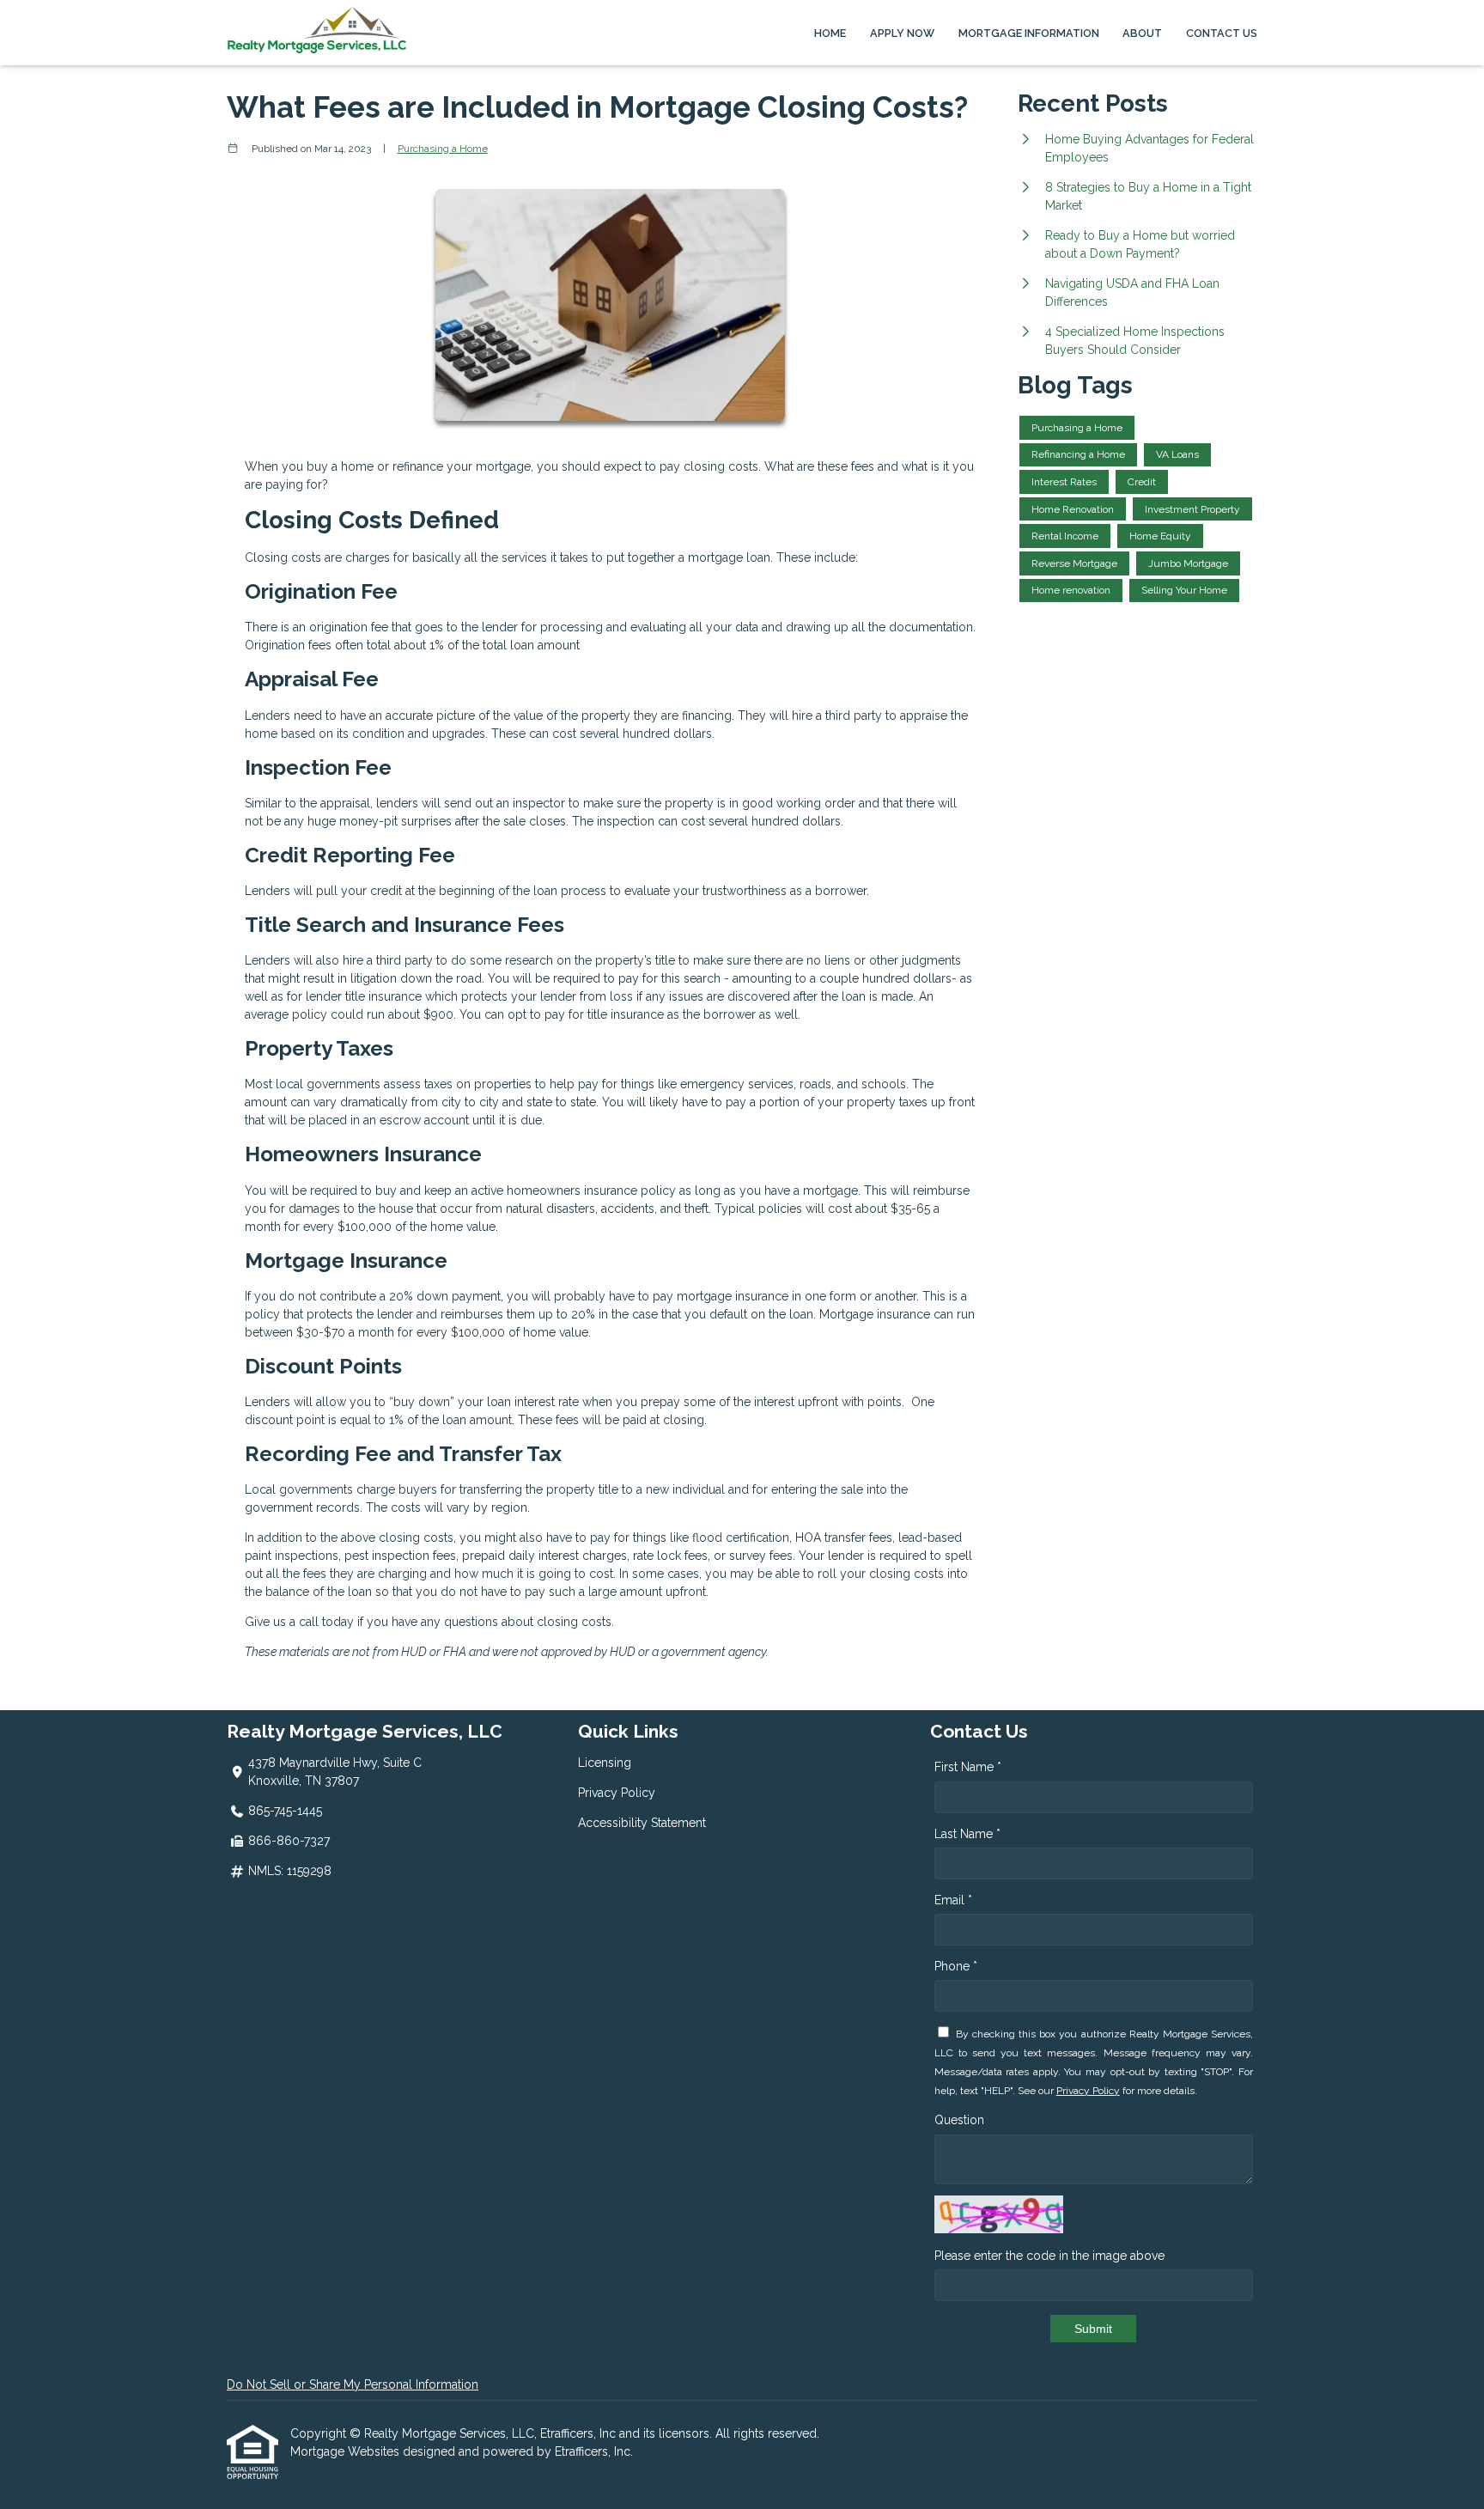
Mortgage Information (1029, 33)
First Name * (968, 1767)
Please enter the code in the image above (1049, 2256)
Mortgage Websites (347, 2451)
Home (830, 33)
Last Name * (967, 1834)
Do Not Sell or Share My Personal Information (353, 2384)
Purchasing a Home (443, 149)
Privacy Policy (617, 1793)
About (1142, 33)
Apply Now (902, 33)
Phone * (956, 1966)
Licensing (605, 1763)
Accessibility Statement (642, 1823)
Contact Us (1222, 33)
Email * (953, 1900)
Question (959, 2120)
